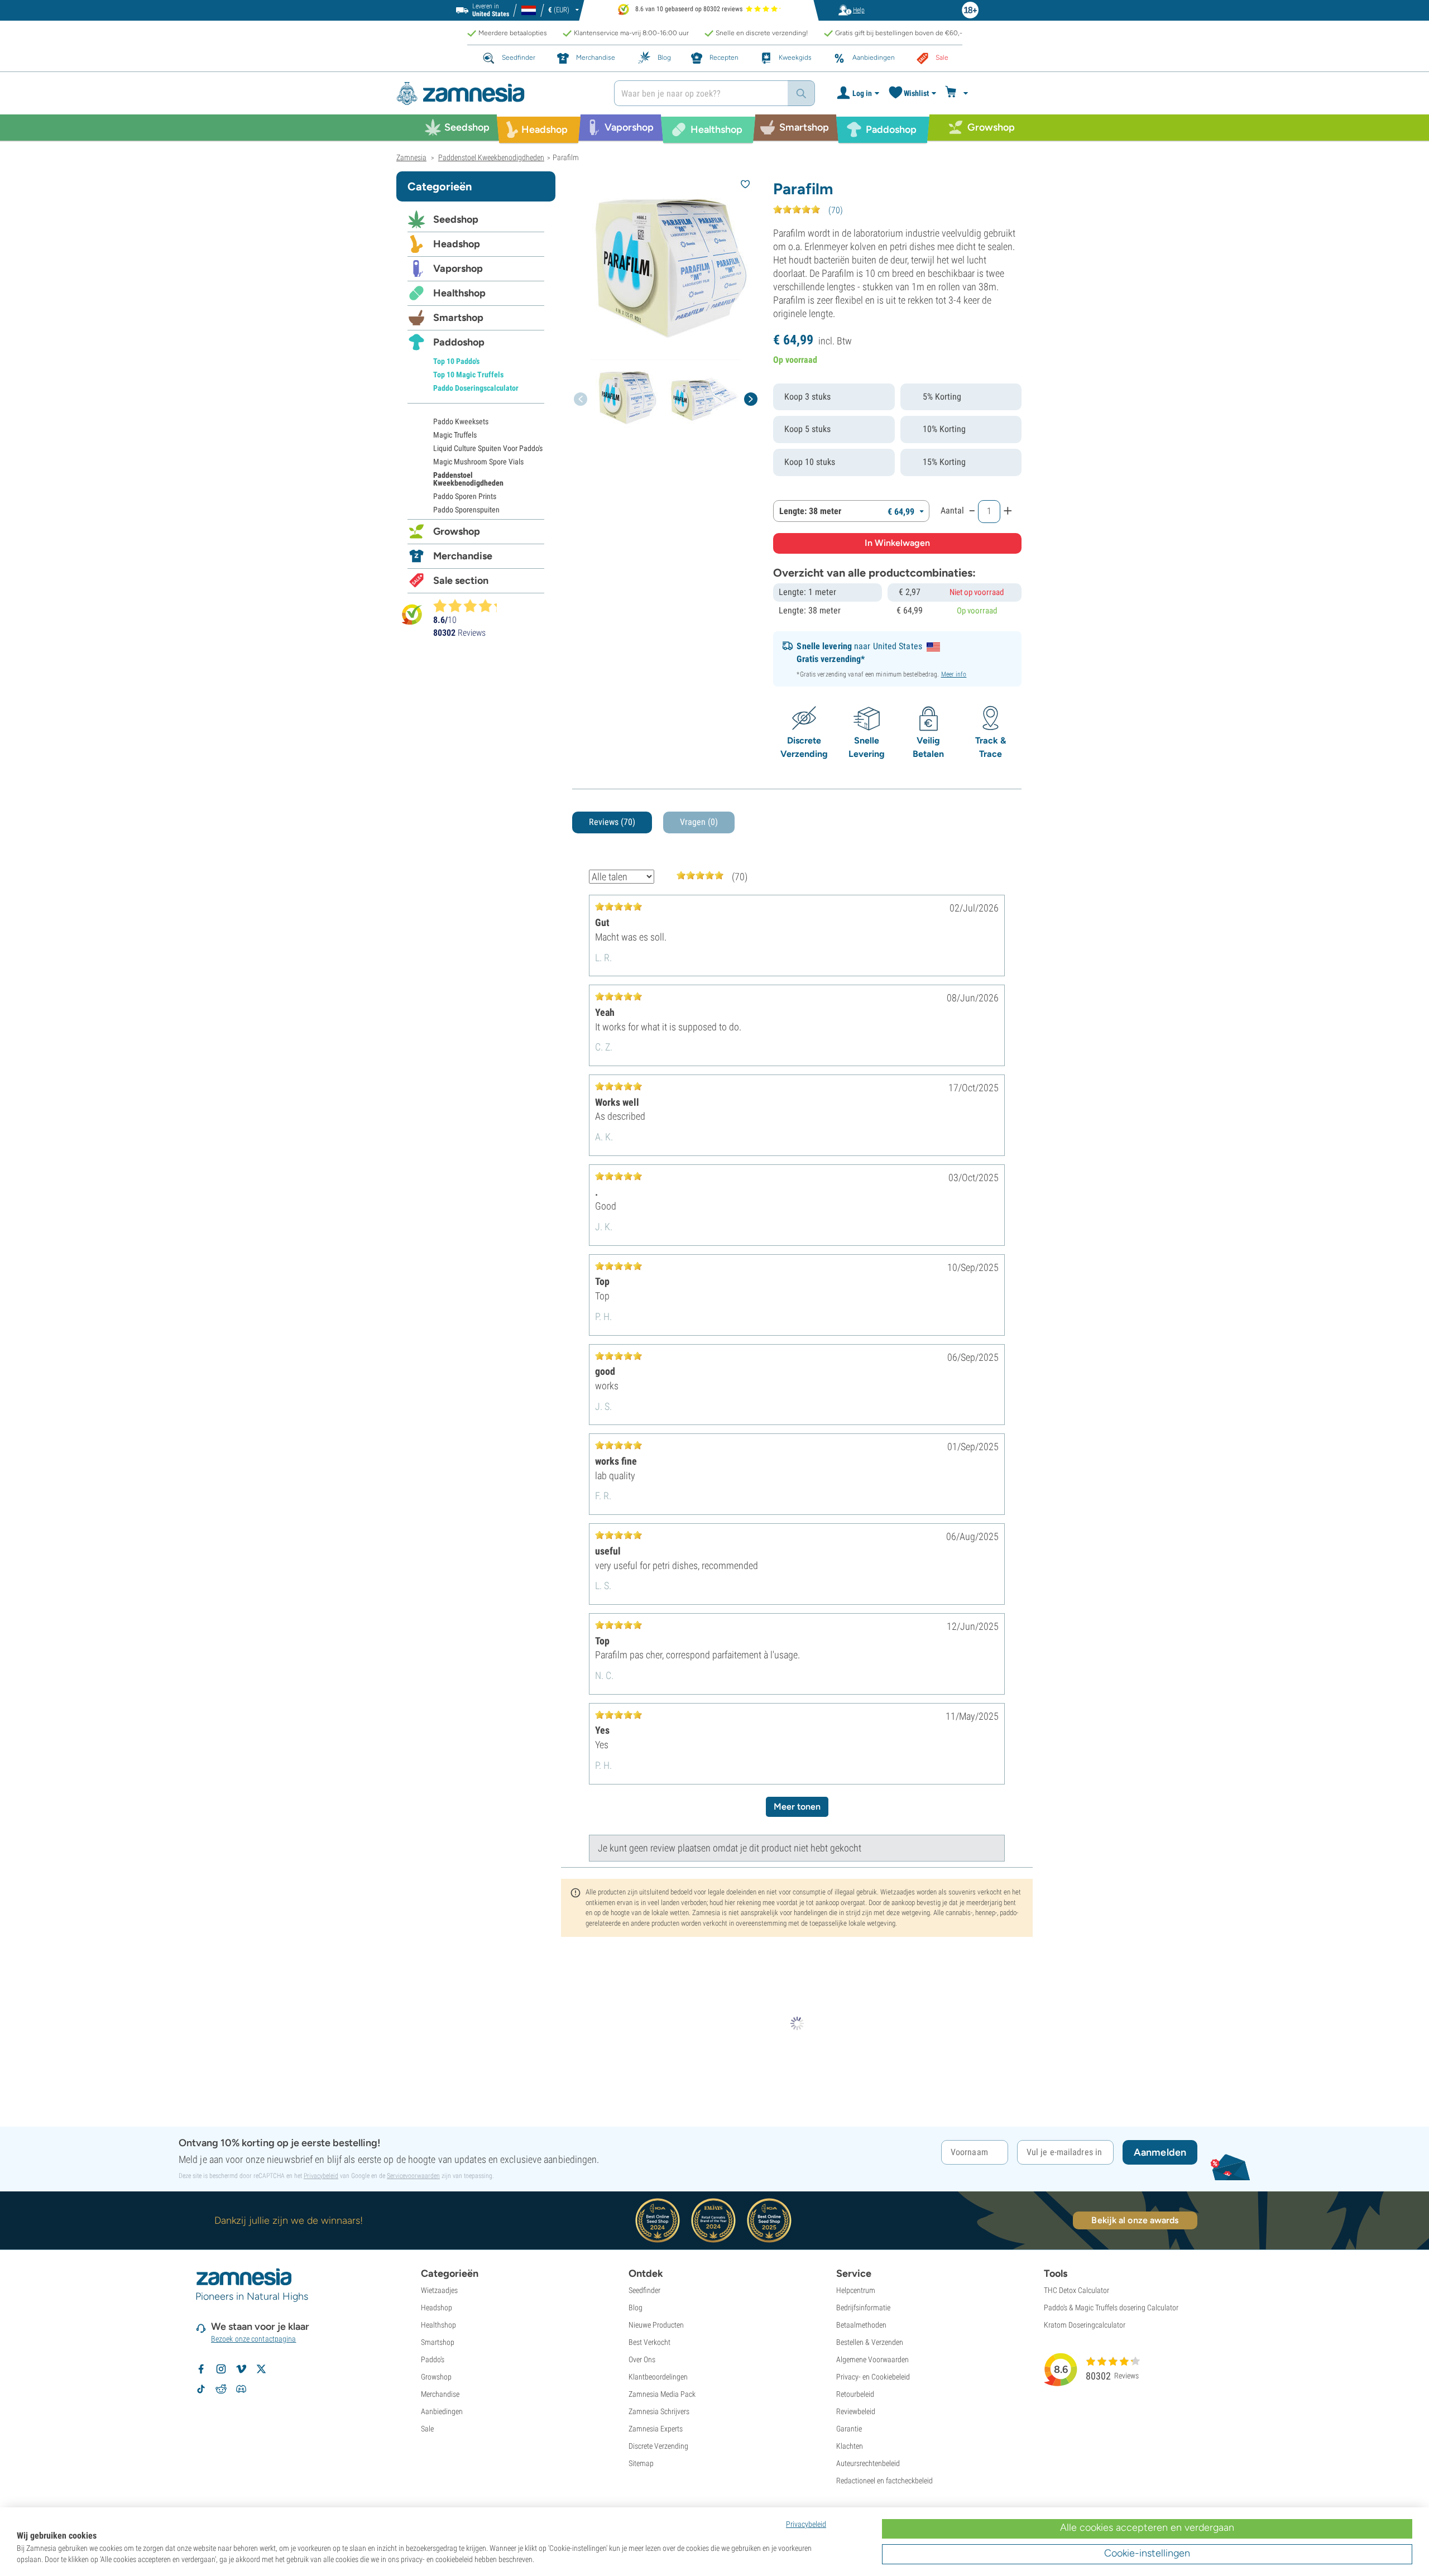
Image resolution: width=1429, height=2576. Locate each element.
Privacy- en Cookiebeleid (873, 2377)
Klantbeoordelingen (658, 2377)
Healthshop (459, 293)
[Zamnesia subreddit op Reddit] (221, 2389)
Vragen (699, 822)
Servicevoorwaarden (413, 2176)
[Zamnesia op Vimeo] (241, 2369)
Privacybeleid (321, 2176)
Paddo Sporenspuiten (466, 510)
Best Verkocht (649, 2342)
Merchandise (463, 556)
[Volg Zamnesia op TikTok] (201, 2389)
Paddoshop (459, 342)
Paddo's (433, 2359)
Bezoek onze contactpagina (254, 2339)
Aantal (952, 510)
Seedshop (456, 219)
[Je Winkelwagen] (958, 93)
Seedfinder (644, 2290)
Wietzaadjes (439, 2290)
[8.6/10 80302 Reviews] (470, 606)
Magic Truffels (455, 435)
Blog (636, 2308)
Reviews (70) (612, 822)
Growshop (457, 531)
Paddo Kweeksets (461, 421)
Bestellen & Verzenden (870, 2342)
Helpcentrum (856, 2290)
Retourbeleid (855, 2394)
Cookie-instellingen (1147, 2553)
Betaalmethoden (861, 2325)
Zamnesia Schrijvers (659, 2411)
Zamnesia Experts (656, 2429)
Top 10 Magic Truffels (468, 375)
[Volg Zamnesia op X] (261, 2369)
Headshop (457, 244)
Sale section (461, 581)
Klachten (850, 2446)
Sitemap (641, 2463)
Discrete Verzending (658, 2446)
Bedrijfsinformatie (863, 2308)
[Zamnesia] (497, 93)
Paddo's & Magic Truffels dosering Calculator (1111, 2308)
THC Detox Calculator (1076, 2290)
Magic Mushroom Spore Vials (478, 462)
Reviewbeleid (856, 2411)
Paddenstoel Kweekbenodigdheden (468, 479)
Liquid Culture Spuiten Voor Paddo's (488, 448)
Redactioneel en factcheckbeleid (884, 2481)
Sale (427, 2429)
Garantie (849, 2429)
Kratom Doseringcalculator (1085, 2325)
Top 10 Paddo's (456, 361)
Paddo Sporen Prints (465, 496)
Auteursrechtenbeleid (868, 2463)
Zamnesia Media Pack (662, 2394)
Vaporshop (458, 268)
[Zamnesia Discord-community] (241, 2389)
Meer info (954, 674)
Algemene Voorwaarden (872, 2359)
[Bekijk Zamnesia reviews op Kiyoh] (412, 614)
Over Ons (642, 2359)
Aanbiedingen (442, 2411)
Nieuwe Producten (656, 2325)
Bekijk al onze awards (1135, 2220)
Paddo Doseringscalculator (476, 388)
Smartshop (458, 318)
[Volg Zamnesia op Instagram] (221, 2369)
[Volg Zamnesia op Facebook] (201, 2369)
